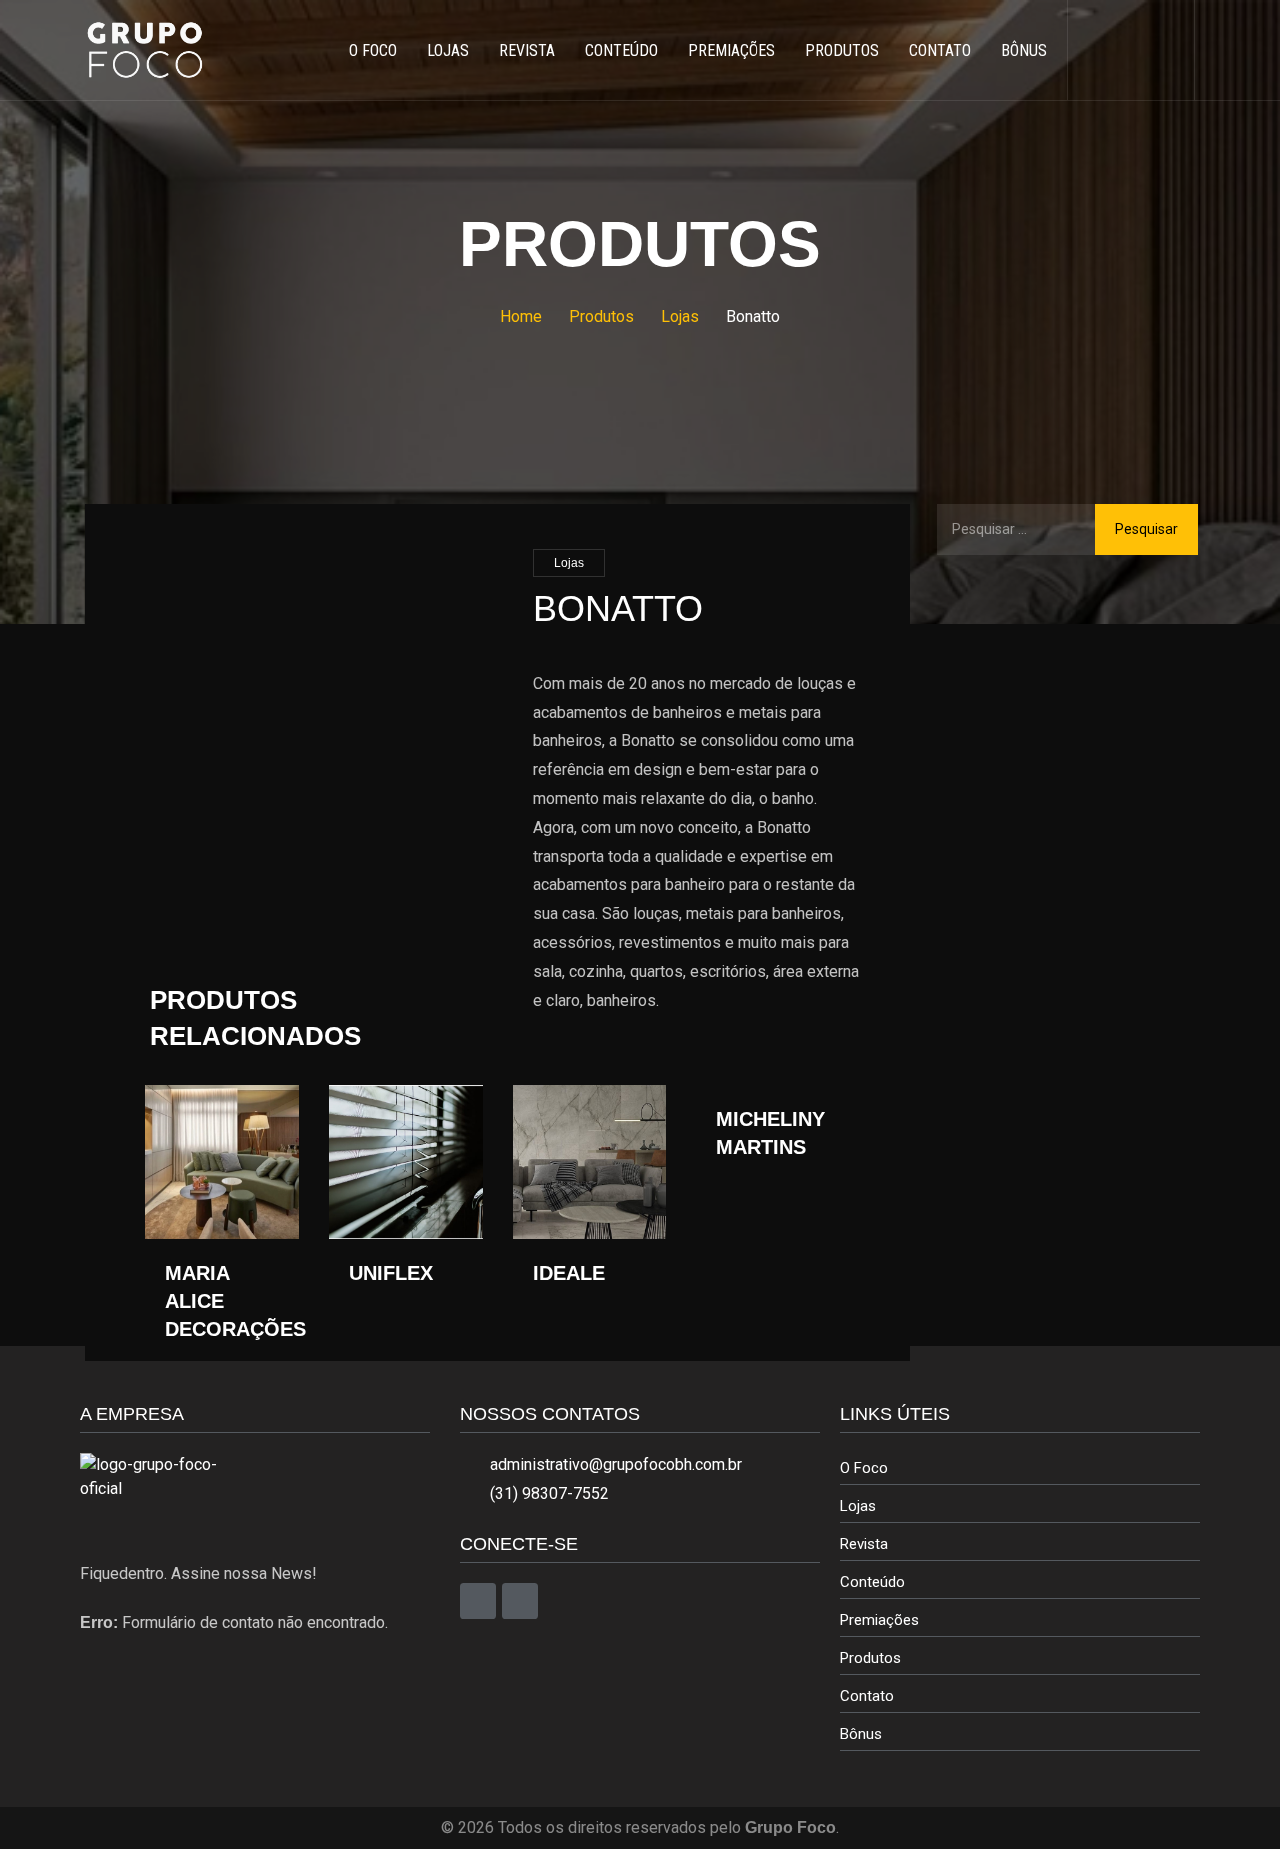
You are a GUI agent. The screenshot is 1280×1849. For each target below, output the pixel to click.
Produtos (870, 1658)
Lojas (569, 563)
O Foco (864, 1468)
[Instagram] (520, 1601)
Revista (864, 1544)
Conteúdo (872, 1582)
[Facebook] (478, 1601)
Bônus (861, 1734)
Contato (867, 1696)
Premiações (879, 1620)
